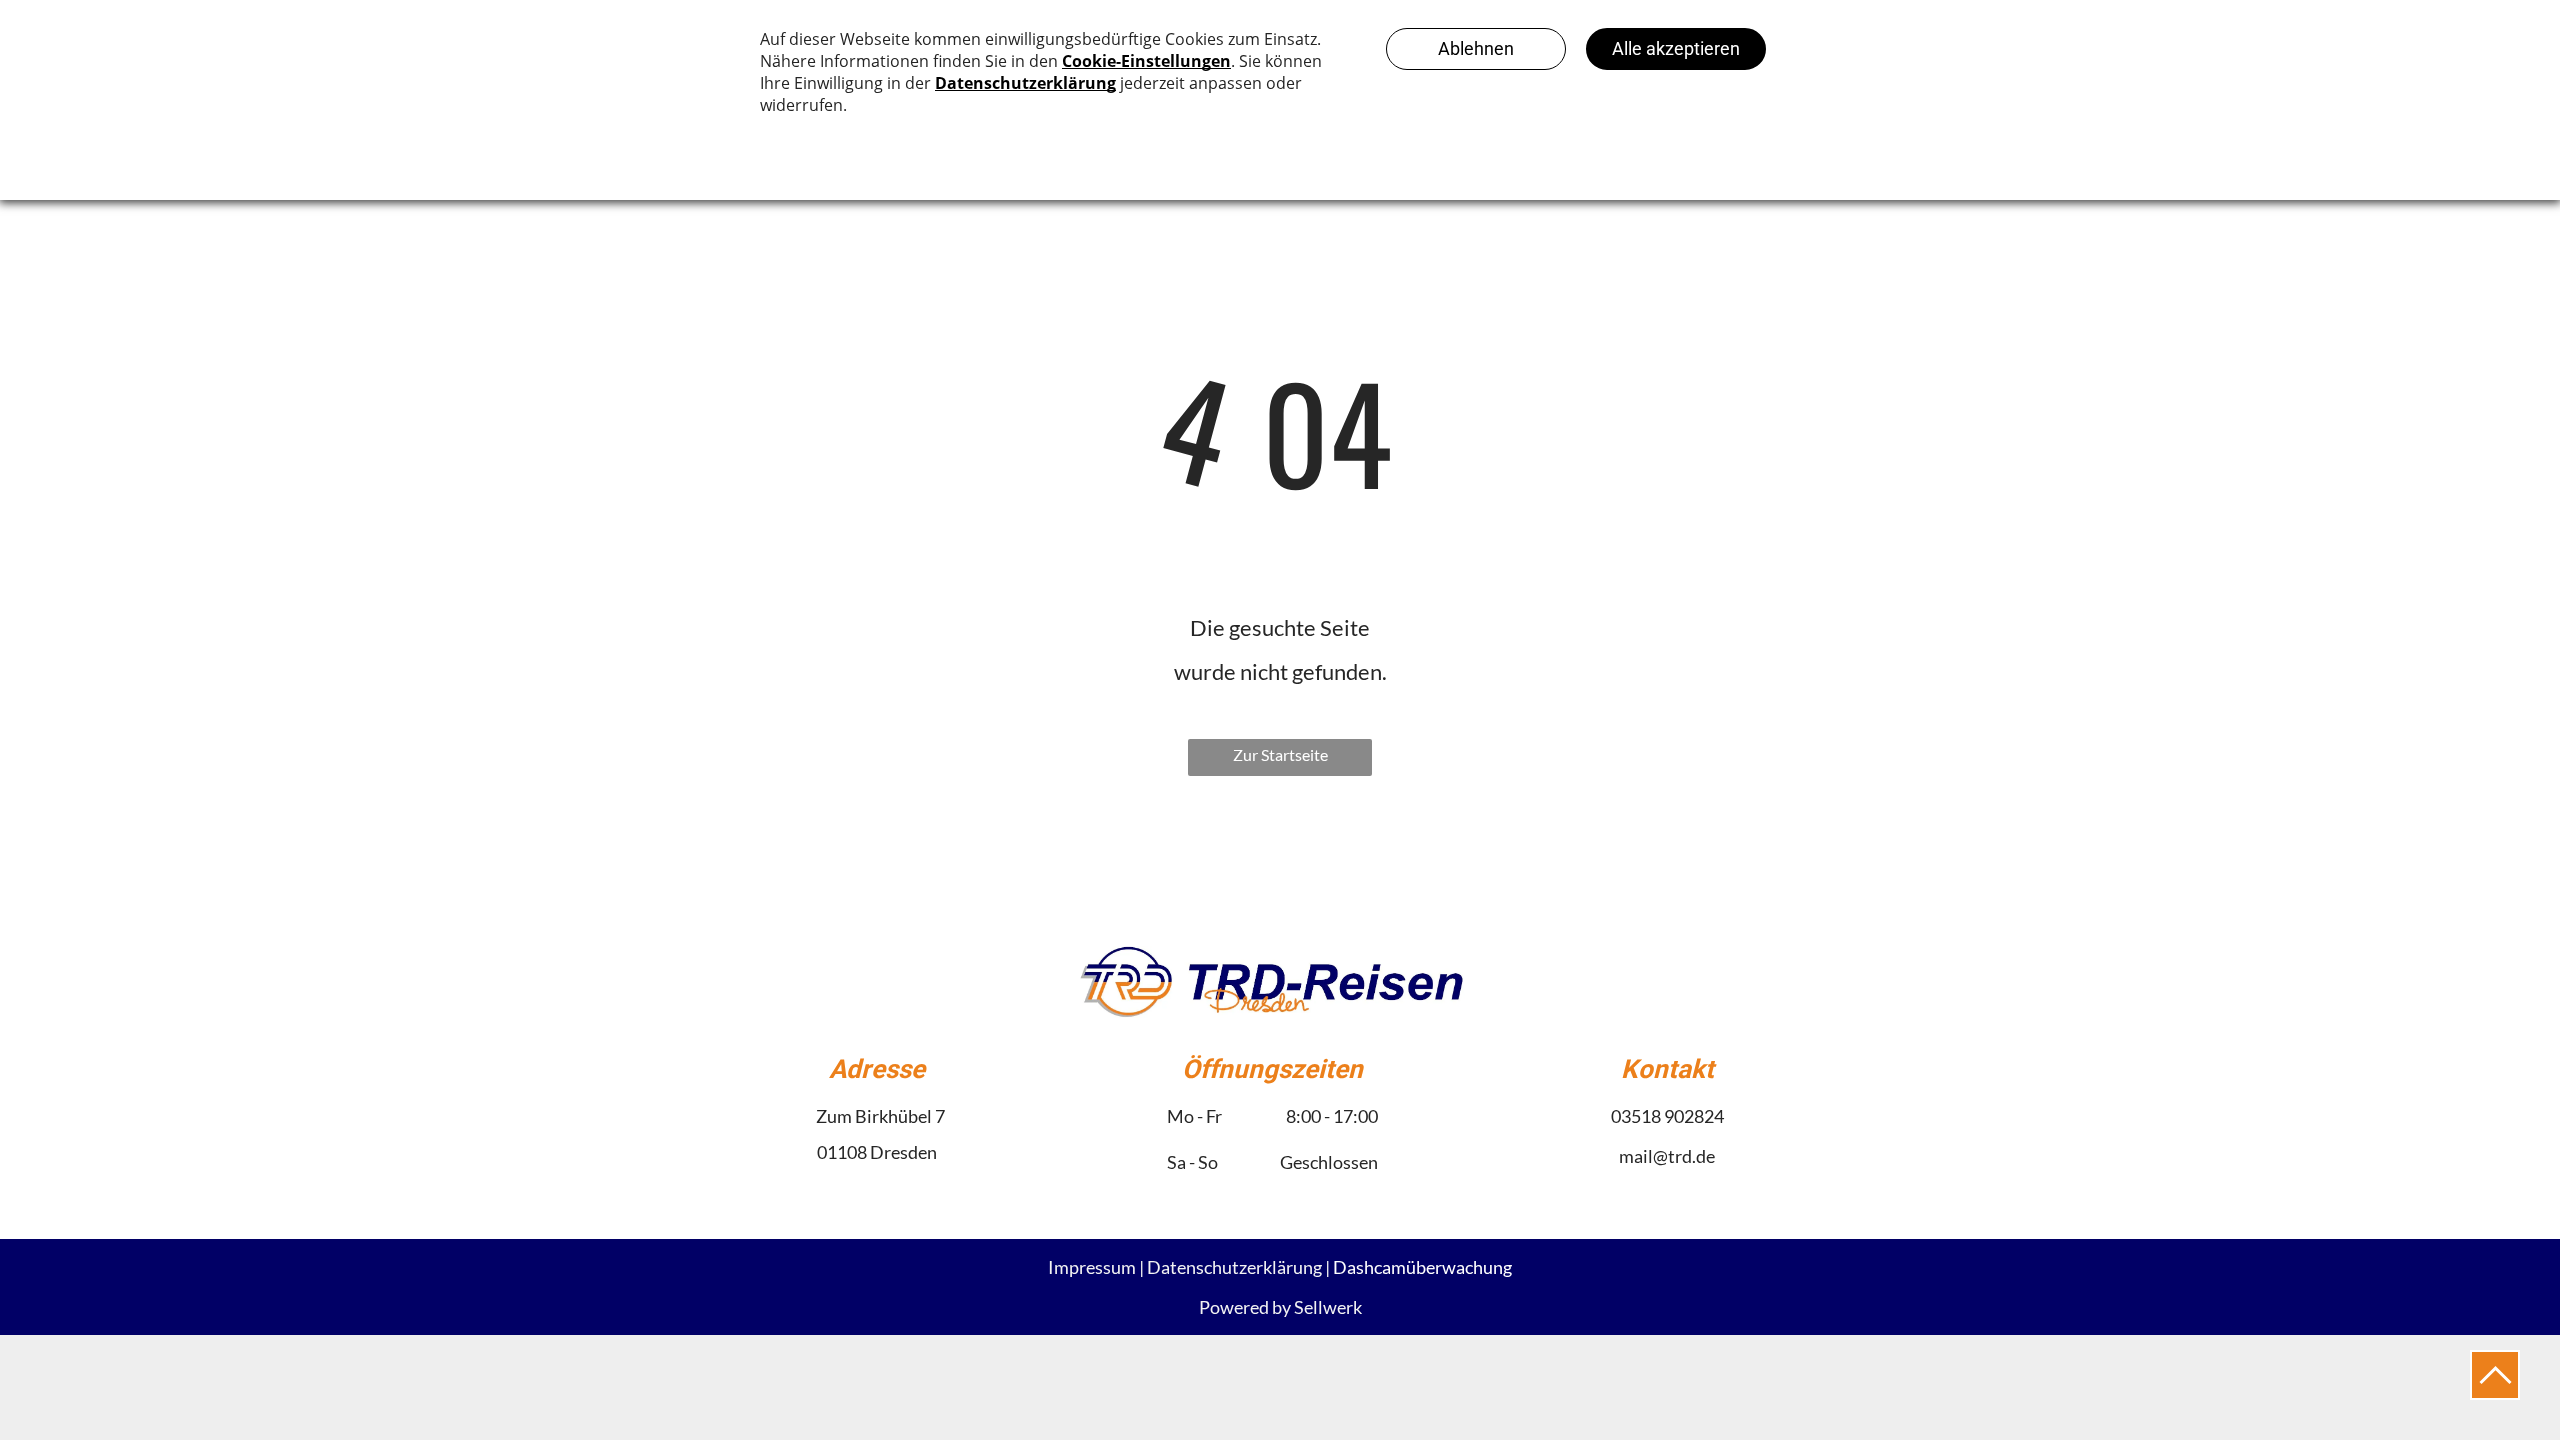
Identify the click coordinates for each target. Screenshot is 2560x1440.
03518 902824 (1667, 1116)
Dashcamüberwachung (1422, 1267)
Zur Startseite (1280, 754)
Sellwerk (1328, 1307)
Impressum (1092, 1267)
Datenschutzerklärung (1234, 1267)
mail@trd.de (1667, 1156)
